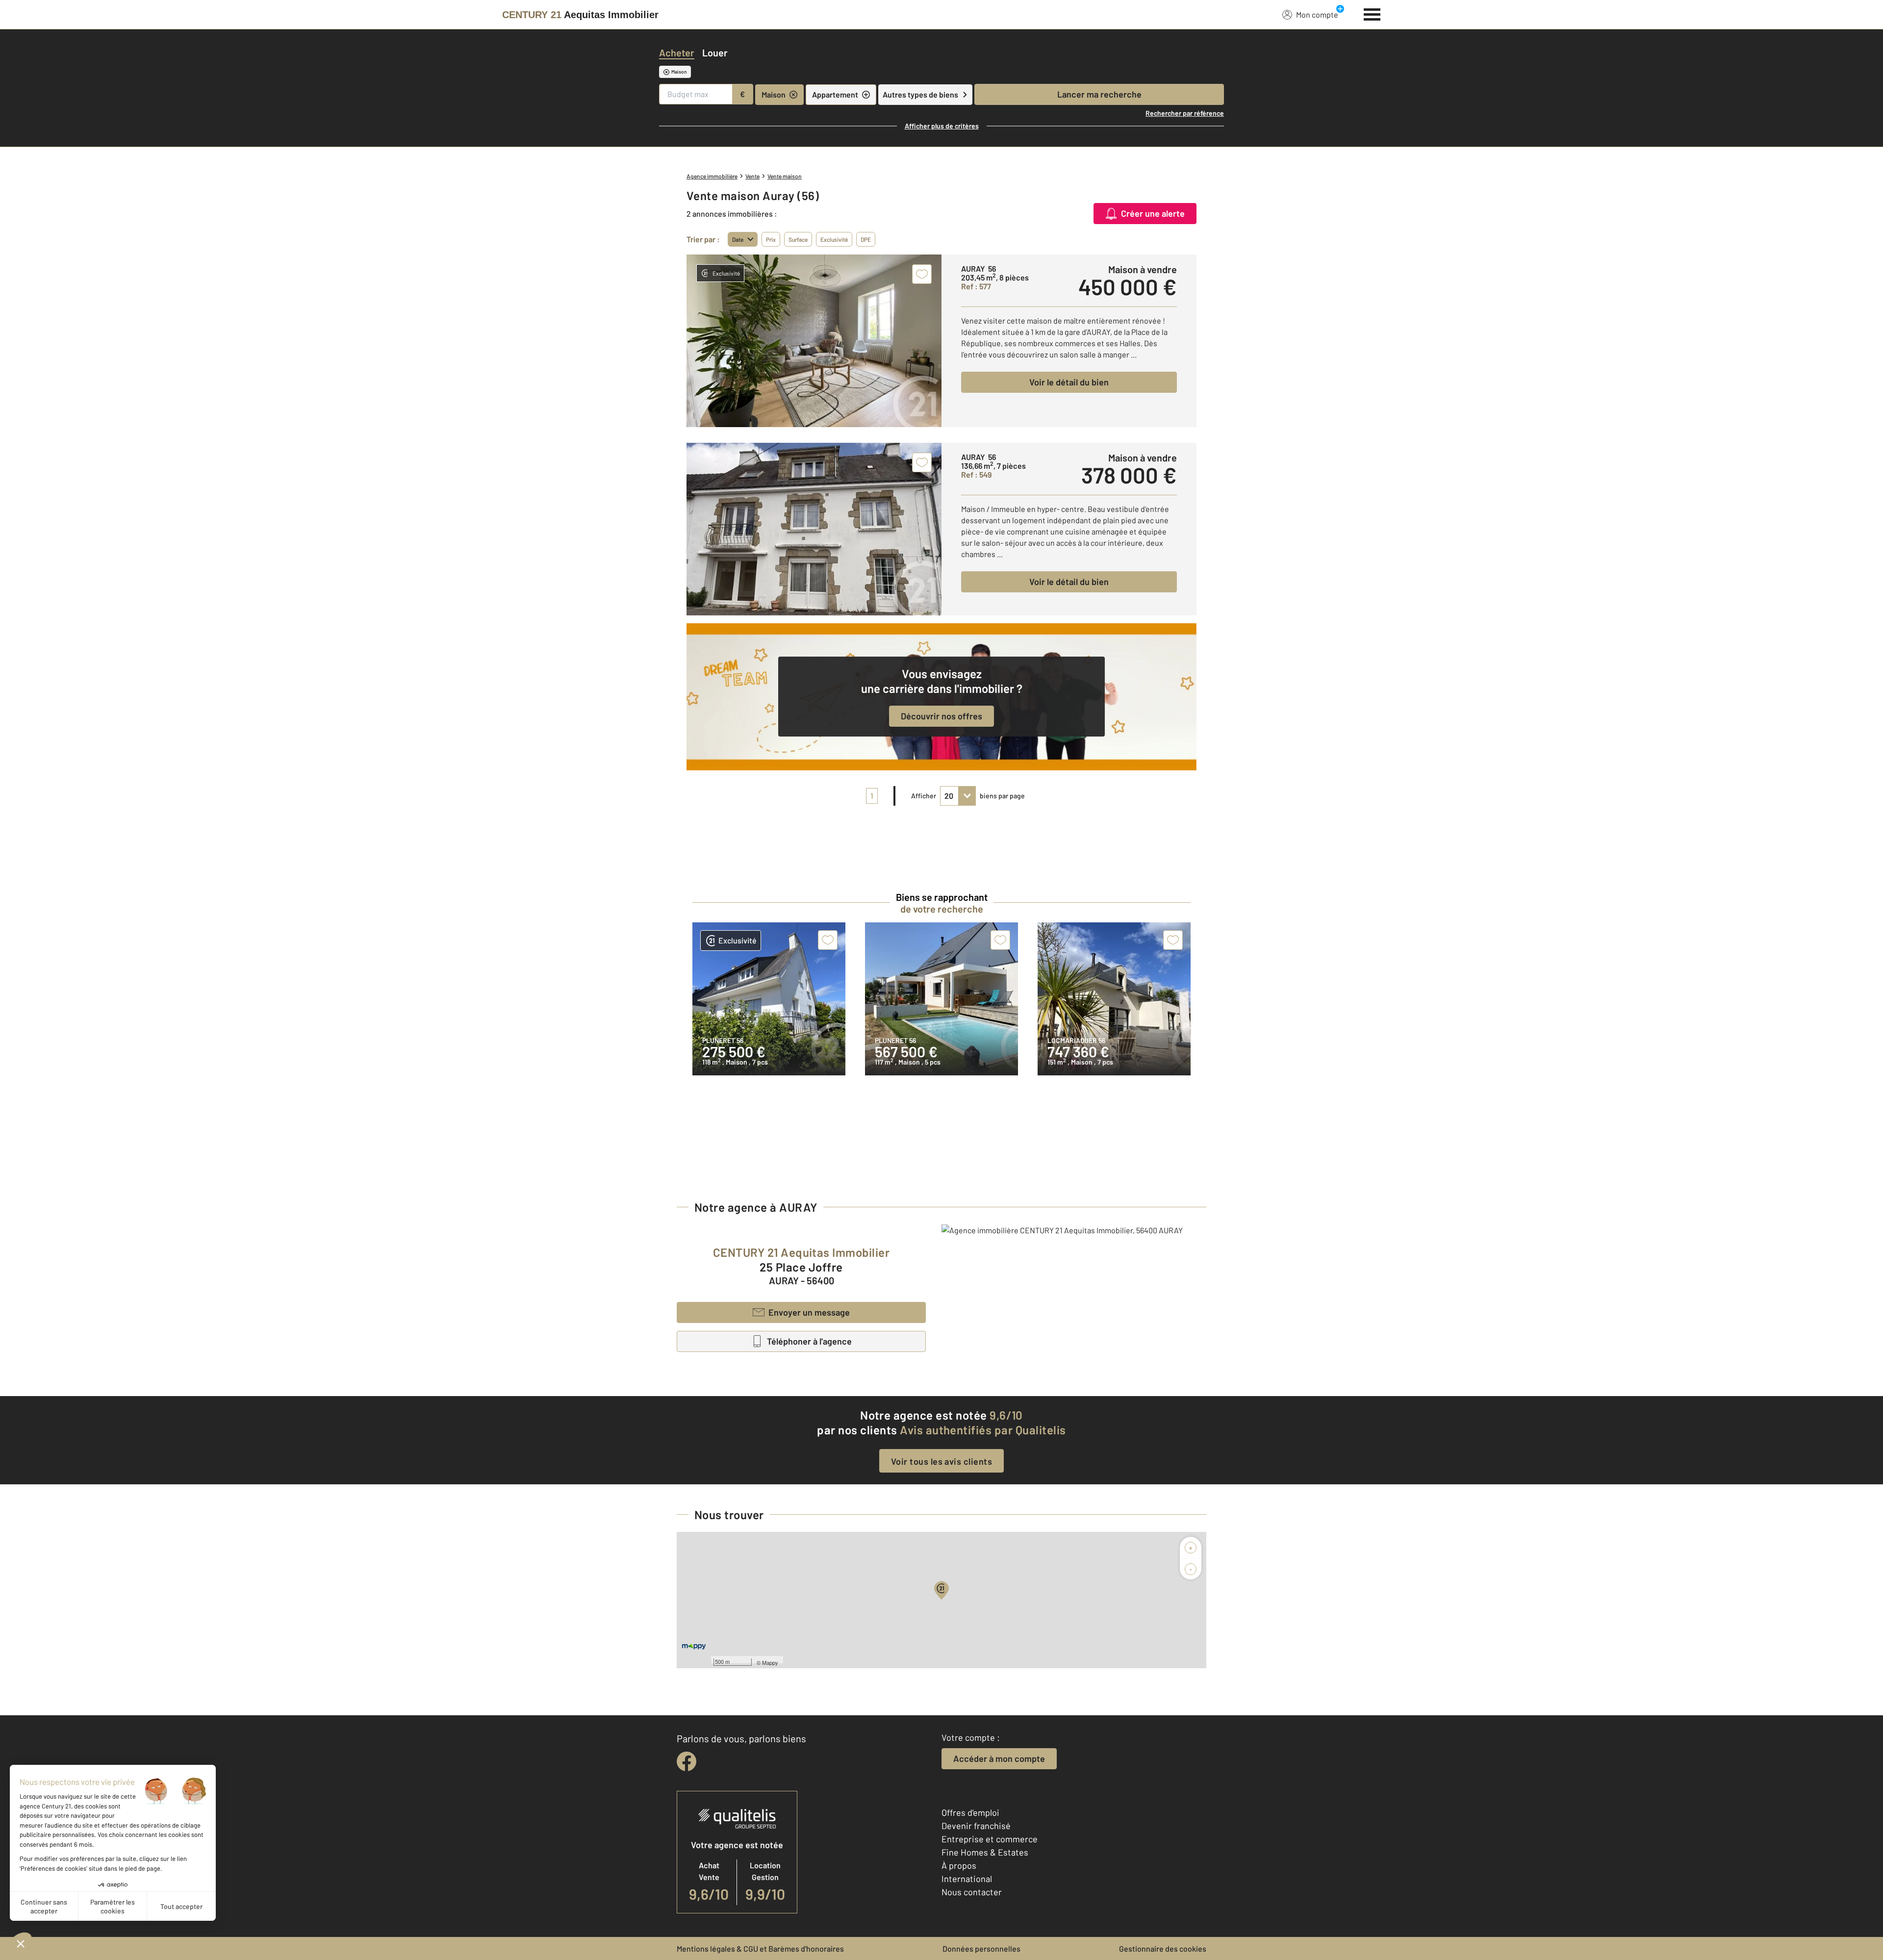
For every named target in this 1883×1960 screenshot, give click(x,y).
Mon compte (1317, 14)
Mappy (770, 1662)
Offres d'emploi (970, 1812)
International (967, 1879)
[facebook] (687, 1761)
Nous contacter (972, 1892)
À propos (959, 1865)
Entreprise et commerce (990, 1839)
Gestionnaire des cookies (1163, 1948)
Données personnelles (981, 1948)
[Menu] (1372, 13)
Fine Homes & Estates (985, 1852)
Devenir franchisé (976, 1826)
